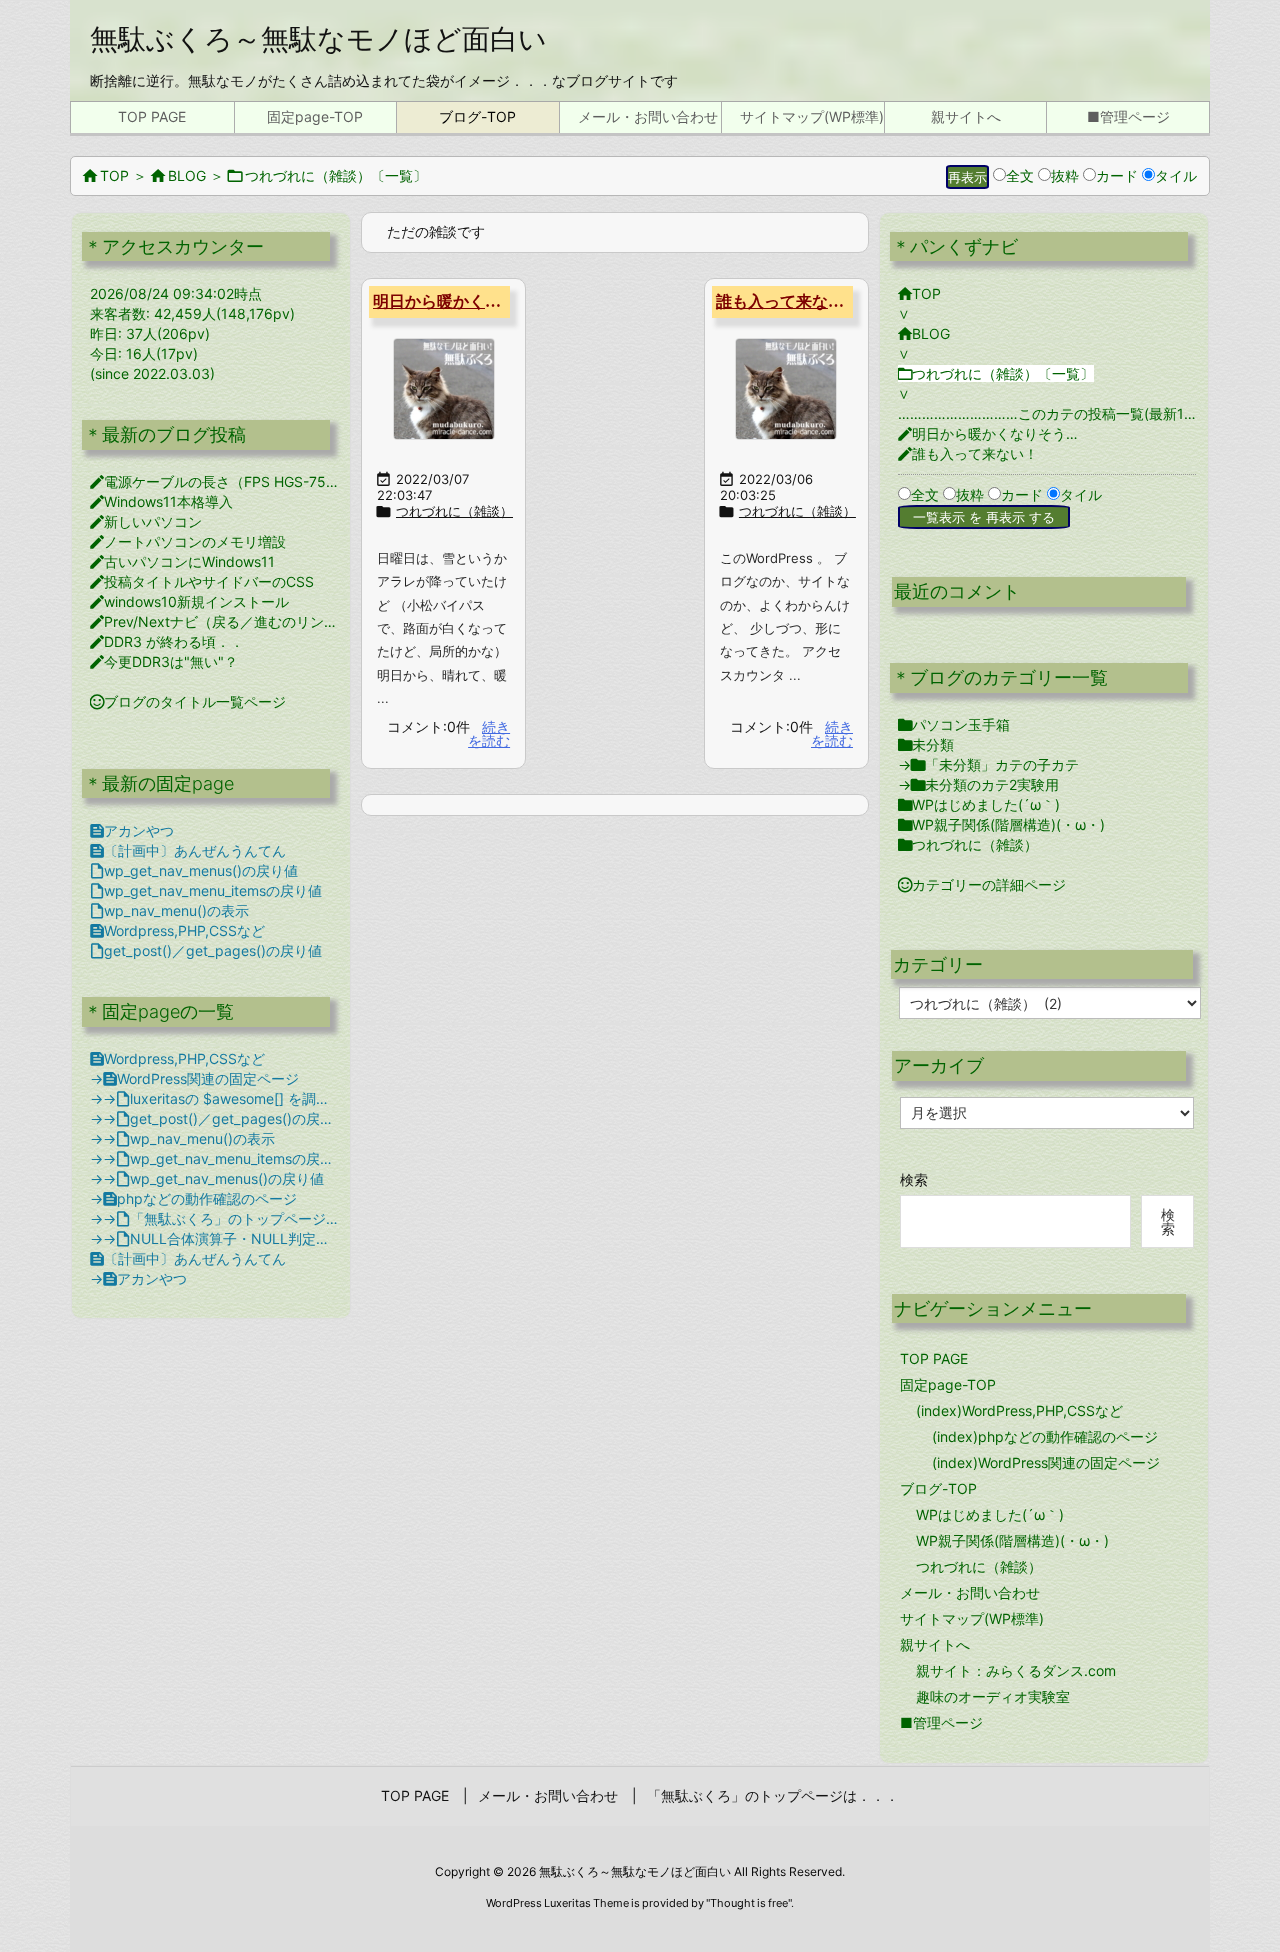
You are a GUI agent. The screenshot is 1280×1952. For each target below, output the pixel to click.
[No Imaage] (443, 389)
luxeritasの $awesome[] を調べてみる (244, 1098)
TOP (106, 175)
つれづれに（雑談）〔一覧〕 (327, 175)
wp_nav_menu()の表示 (169, 910)
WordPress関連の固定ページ (201, 1078)
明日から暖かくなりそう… (469, 301)
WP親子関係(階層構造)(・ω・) (1001, 824)
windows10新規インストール (189, 601)
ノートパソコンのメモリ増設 (188, 541)
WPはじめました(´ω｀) (979, 804)
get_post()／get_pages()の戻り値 (206, 950)
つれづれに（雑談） (454, 511)
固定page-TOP (948, 1384)
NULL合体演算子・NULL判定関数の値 (244, 1238)
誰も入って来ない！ (788, 301)
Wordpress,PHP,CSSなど (177, 930)
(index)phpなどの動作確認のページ (1045, 1436)
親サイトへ (935, 1644)
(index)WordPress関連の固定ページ (1046, 1462)
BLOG (178, 175)
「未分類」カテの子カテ (995, 764)
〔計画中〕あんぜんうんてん (188, 850)
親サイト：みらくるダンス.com (1016, 1670)
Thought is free (749, 1903)
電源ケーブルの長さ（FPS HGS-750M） (225, 481)
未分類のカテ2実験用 (985, 784)
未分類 (926, 744)
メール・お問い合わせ (970, 1592)
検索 (914, 1179)
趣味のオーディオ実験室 (993, 1696)
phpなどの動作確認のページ (200, 1198)
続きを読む (489, 733)
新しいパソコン (146, 521)
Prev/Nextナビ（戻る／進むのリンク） (221, 621)
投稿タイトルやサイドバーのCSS (202, 581)
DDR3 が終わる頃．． (167, 641)
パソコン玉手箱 (954, 724)
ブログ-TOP (938, 1488)
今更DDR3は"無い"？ (164, 661)
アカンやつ (132, 830)
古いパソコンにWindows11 (182, 561)
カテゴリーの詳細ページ (982, 884)
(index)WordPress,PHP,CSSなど (1019, 1410)
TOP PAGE (934, 1358)
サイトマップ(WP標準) (972, 1618)
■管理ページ (941, 1722)
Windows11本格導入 (161, 501)
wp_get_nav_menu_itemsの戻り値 (206, 890)
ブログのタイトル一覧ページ (188, 701)
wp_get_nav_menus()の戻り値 (194, 870)
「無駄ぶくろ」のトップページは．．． (249, 1218)
